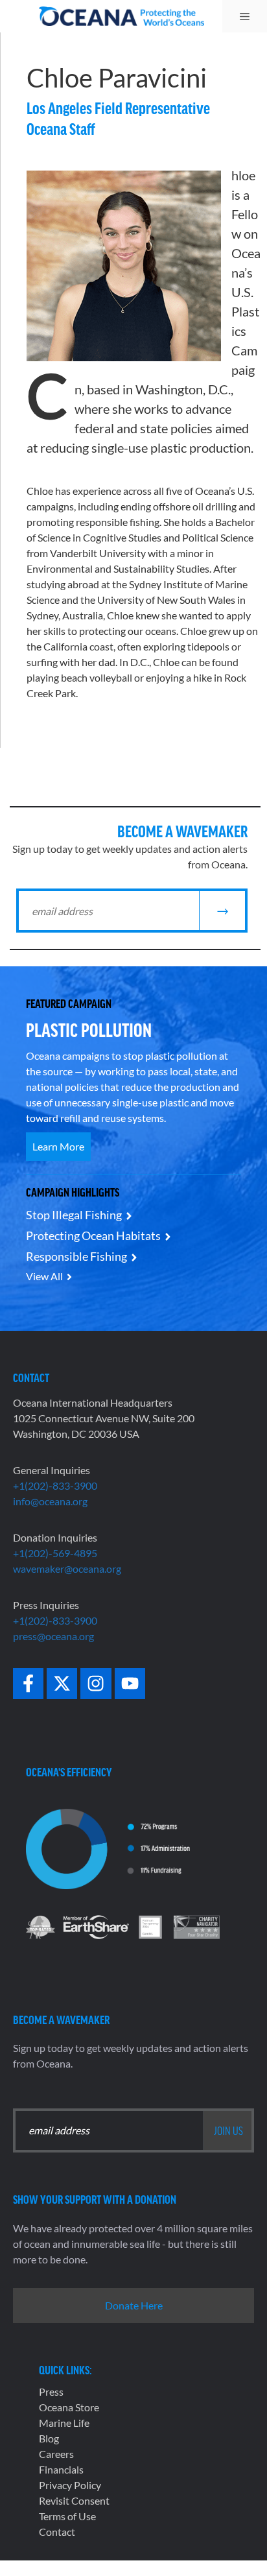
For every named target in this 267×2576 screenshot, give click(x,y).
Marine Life (64, 2423)
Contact (57, 2532)
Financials (61, 2469)
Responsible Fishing (76, 1256)
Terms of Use (67, 2516)
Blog (49, 2438)
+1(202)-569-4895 (55, 1553)
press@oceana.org (53, 1636)
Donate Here (134, 2305)
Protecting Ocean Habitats (93, 1235)
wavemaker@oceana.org (67, 1568)
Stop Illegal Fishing (74, 1215)
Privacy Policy (70, 2485)
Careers (56, 2454)
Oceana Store (69, 2407)
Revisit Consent (74, 2500)
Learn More (58, 1146)
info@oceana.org (50, 1501)
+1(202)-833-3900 (55, 1485)
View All (44, 1276)
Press (51, 2391)
